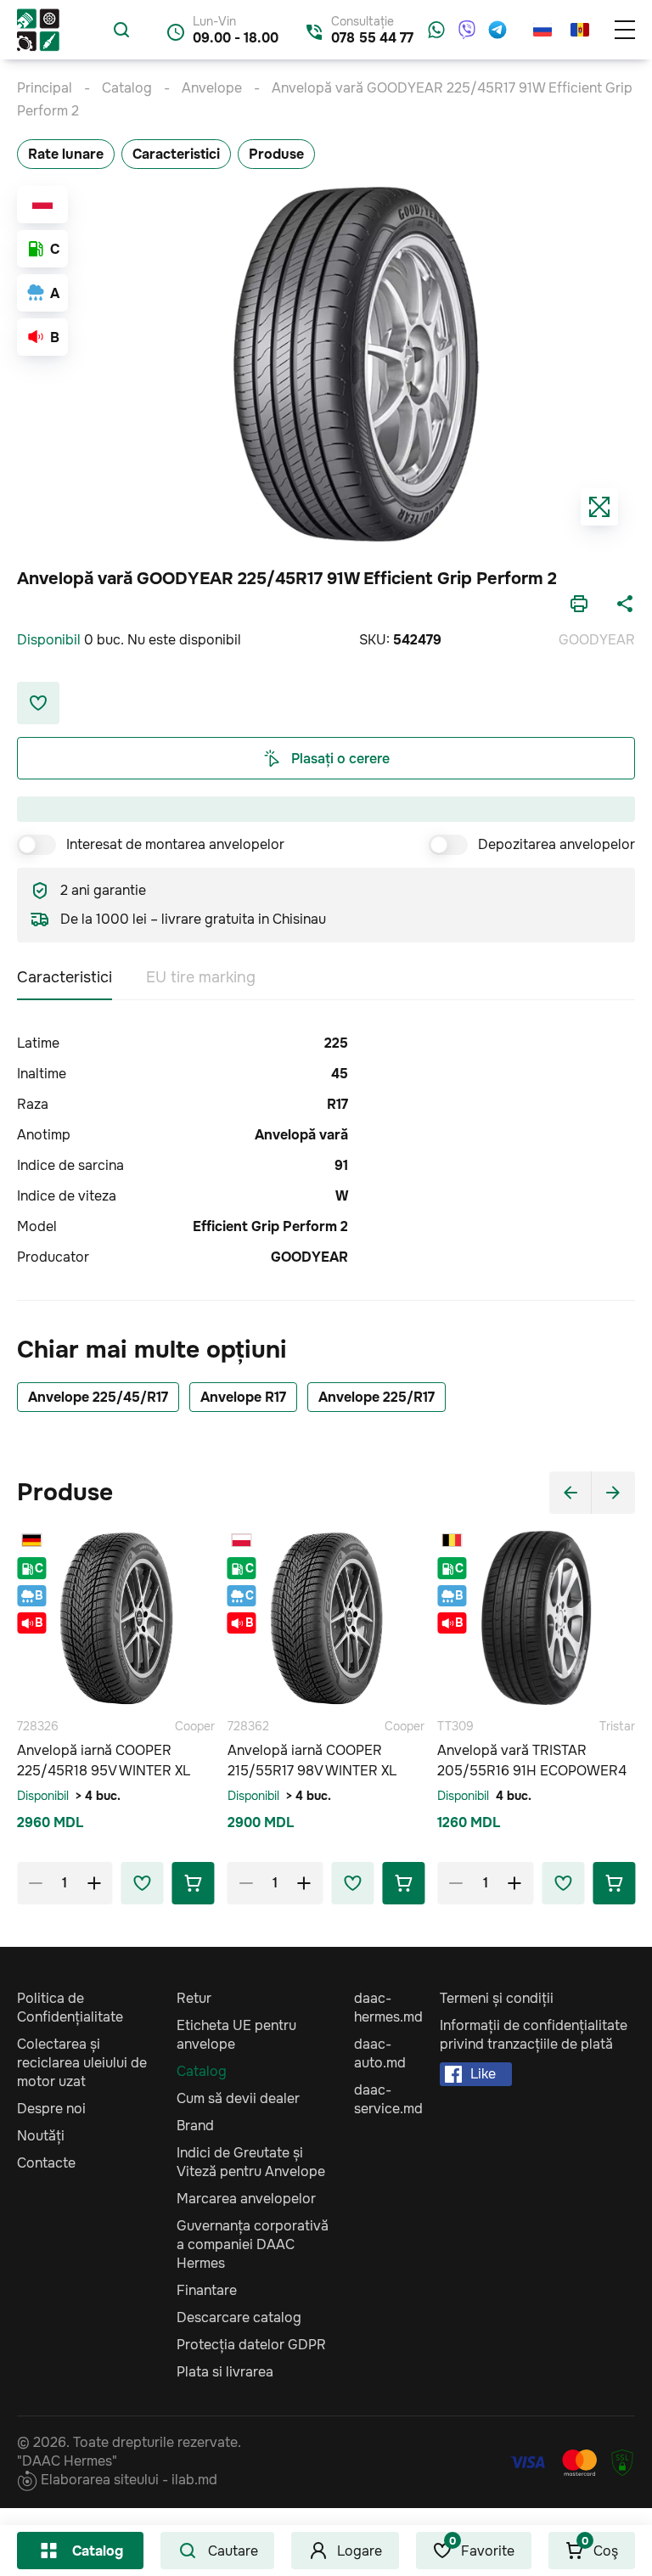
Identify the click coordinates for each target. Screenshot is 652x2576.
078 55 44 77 (372, 38)
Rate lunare (66, 154)
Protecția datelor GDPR (251, 2345)
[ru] (542, 30)
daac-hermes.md (388, 2008)
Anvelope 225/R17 (377, 1397)
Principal (45, 88)
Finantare (207, 2290)
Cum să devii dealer (238, 2098)
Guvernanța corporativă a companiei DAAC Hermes (253, 2244)
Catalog (98, 2551)
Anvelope (212, 88)
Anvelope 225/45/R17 (98, 1397)
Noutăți (41, 2136)
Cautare (233, 2551)
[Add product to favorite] (143, 1883)
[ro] (580, 30)
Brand (195, 2126)
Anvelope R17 (243, 1397)
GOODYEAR (597, 640)
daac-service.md (388, 2099)
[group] (357, 364)
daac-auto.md (380, 2053)
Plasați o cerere (340, 759)
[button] (570, 1493)
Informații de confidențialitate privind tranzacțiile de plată (534, 2035)
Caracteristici (176, 154)
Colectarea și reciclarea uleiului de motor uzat (82, 2063)
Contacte (46, 2163)
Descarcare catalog (239, 2317)
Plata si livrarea (225, 2372)
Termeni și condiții (497, 1998)
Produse (276, 154)
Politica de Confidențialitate (70, 2008)
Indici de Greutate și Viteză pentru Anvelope (251, 2162)
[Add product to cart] (194, 1883)
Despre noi (51, 2109)
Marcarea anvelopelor (246, 2199)
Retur (194, 1998)
